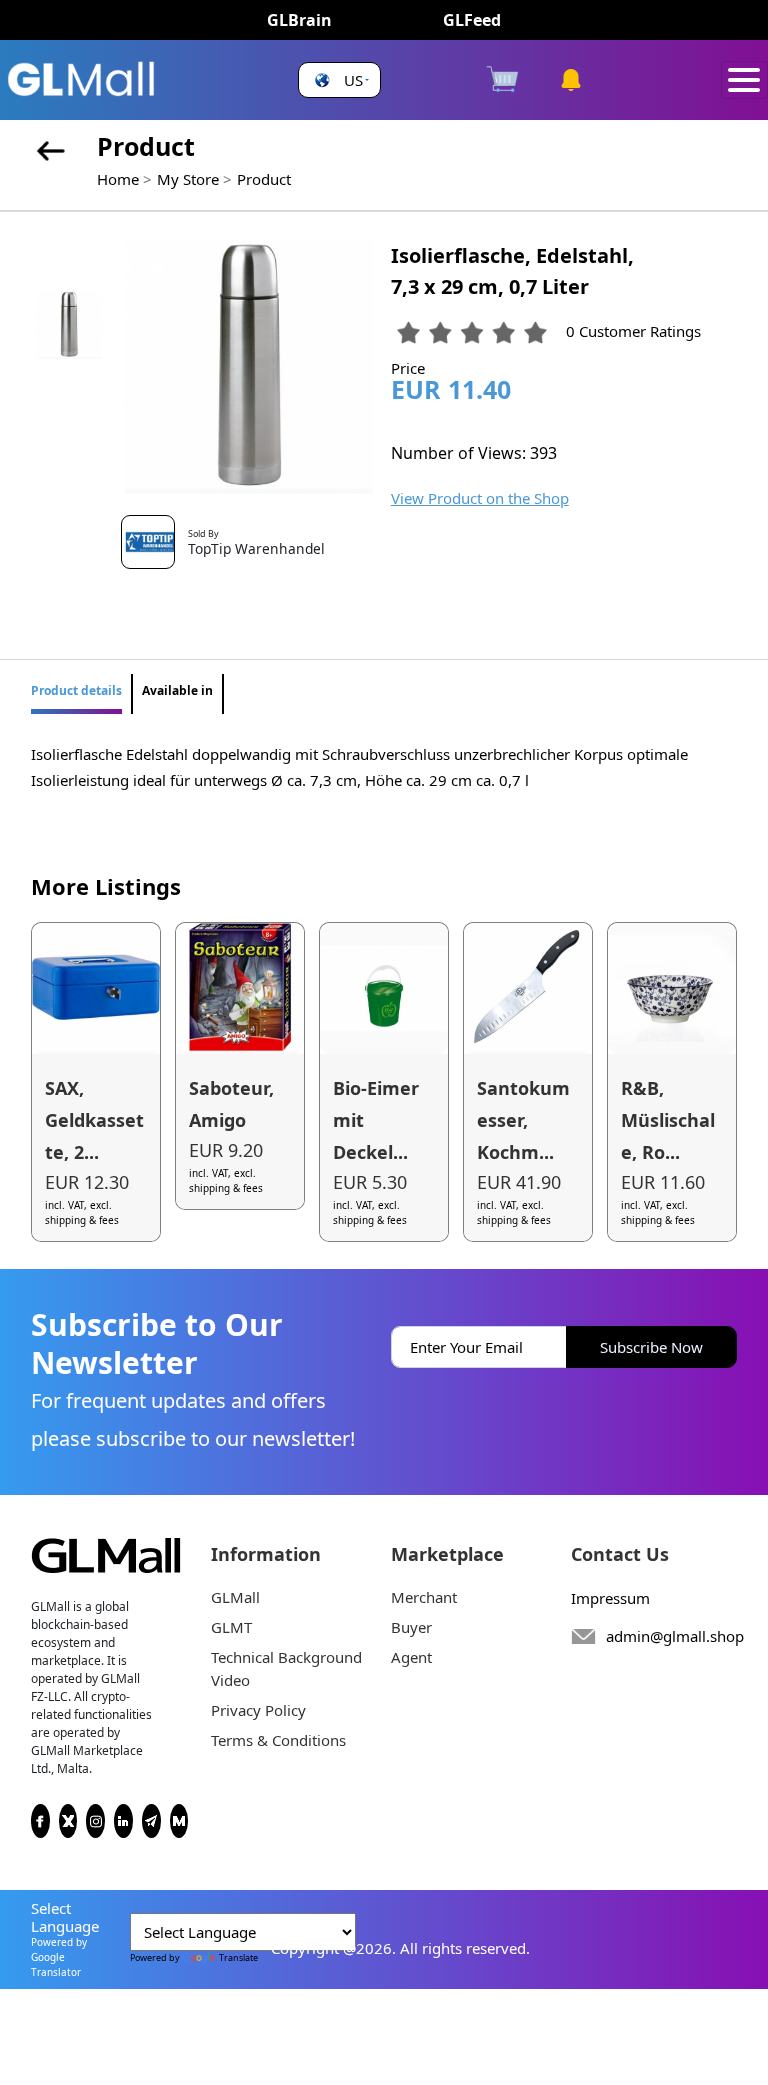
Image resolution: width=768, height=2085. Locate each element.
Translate (238, 1957)
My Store (188, 179)
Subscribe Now (651, 1347)
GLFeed (472, 20)
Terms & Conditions (278, 1740)
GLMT (231, 1627)
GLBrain (299, 20)
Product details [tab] (76, 690)
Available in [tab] (177, 690)
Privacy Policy (258, 1710)
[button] (339, 80)
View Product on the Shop (480, 498)
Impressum (610, 1598)
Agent (411, 1657)
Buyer (411, 1627)
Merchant (424, 1597)
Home (118, 179)
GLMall (235, 1597)
